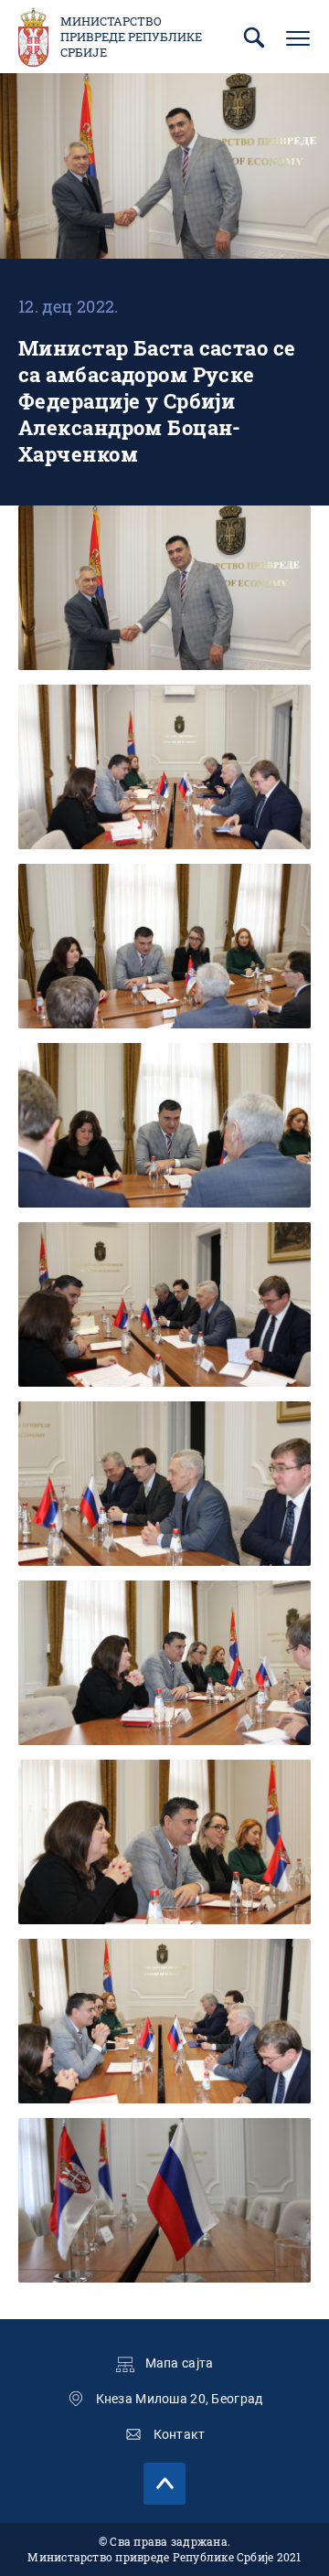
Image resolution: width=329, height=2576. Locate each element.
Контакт (180, 2434)
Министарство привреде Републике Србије (131, 37)
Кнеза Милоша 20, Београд (180, 2399)
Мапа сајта (180, 2363)
